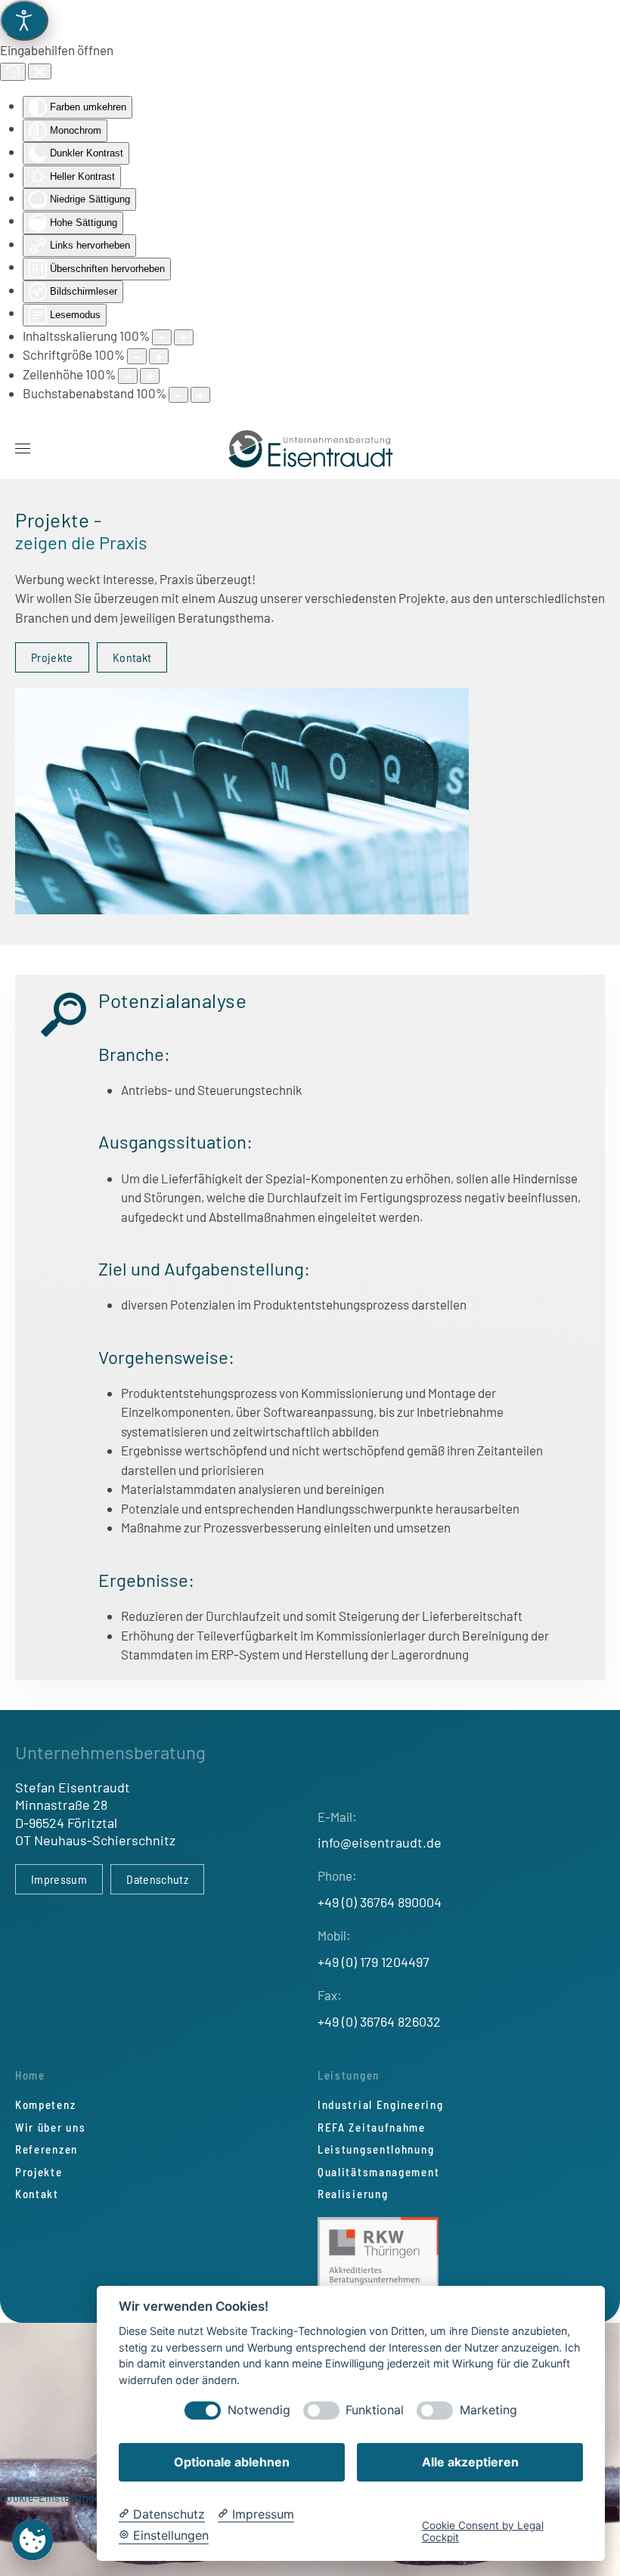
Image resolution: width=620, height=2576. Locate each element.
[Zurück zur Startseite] (310, 449)
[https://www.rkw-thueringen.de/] (378, 2253)
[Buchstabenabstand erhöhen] (200, 395)
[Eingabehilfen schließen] (40, 72)
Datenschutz (157, 1879)
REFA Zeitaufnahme (372, 2127)
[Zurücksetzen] (13, 72)
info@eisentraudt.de (380, 1842)
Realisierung (353, 2194)
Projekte (52, 657)
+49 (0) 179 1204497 (374, 1962)
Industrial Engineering (380, 2104)
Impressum (59, 1879)
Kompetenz (45, 2104)
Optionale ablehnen (232, 2462)
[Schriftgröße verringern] (137, 356)
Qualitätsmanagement (378, 2172)
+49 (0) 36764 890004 (380, 1902)
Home (30, 2075)
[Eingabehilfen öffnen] (24, 20)
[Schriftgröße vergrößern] (159, 356)
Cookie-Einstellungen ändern (72, 2497)
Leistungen (349, 2075)
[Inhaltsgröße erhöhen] (184, 337)
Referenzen (46, 2149)
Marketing (488, 2410)
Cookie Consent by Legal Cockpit (483, 2531)
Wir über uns (50, 2127)
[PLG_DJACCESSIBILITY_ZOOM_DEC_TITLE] (162, 337)
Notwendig (259, 2410)
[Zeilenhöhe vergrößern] (150, 376)
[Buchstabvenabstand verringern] (178, 395)
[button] (23, 449)
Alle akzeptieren (470, 2462)
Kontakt (132, 657)
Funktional (375, 2410)
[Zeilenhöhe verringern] (128, 376)
